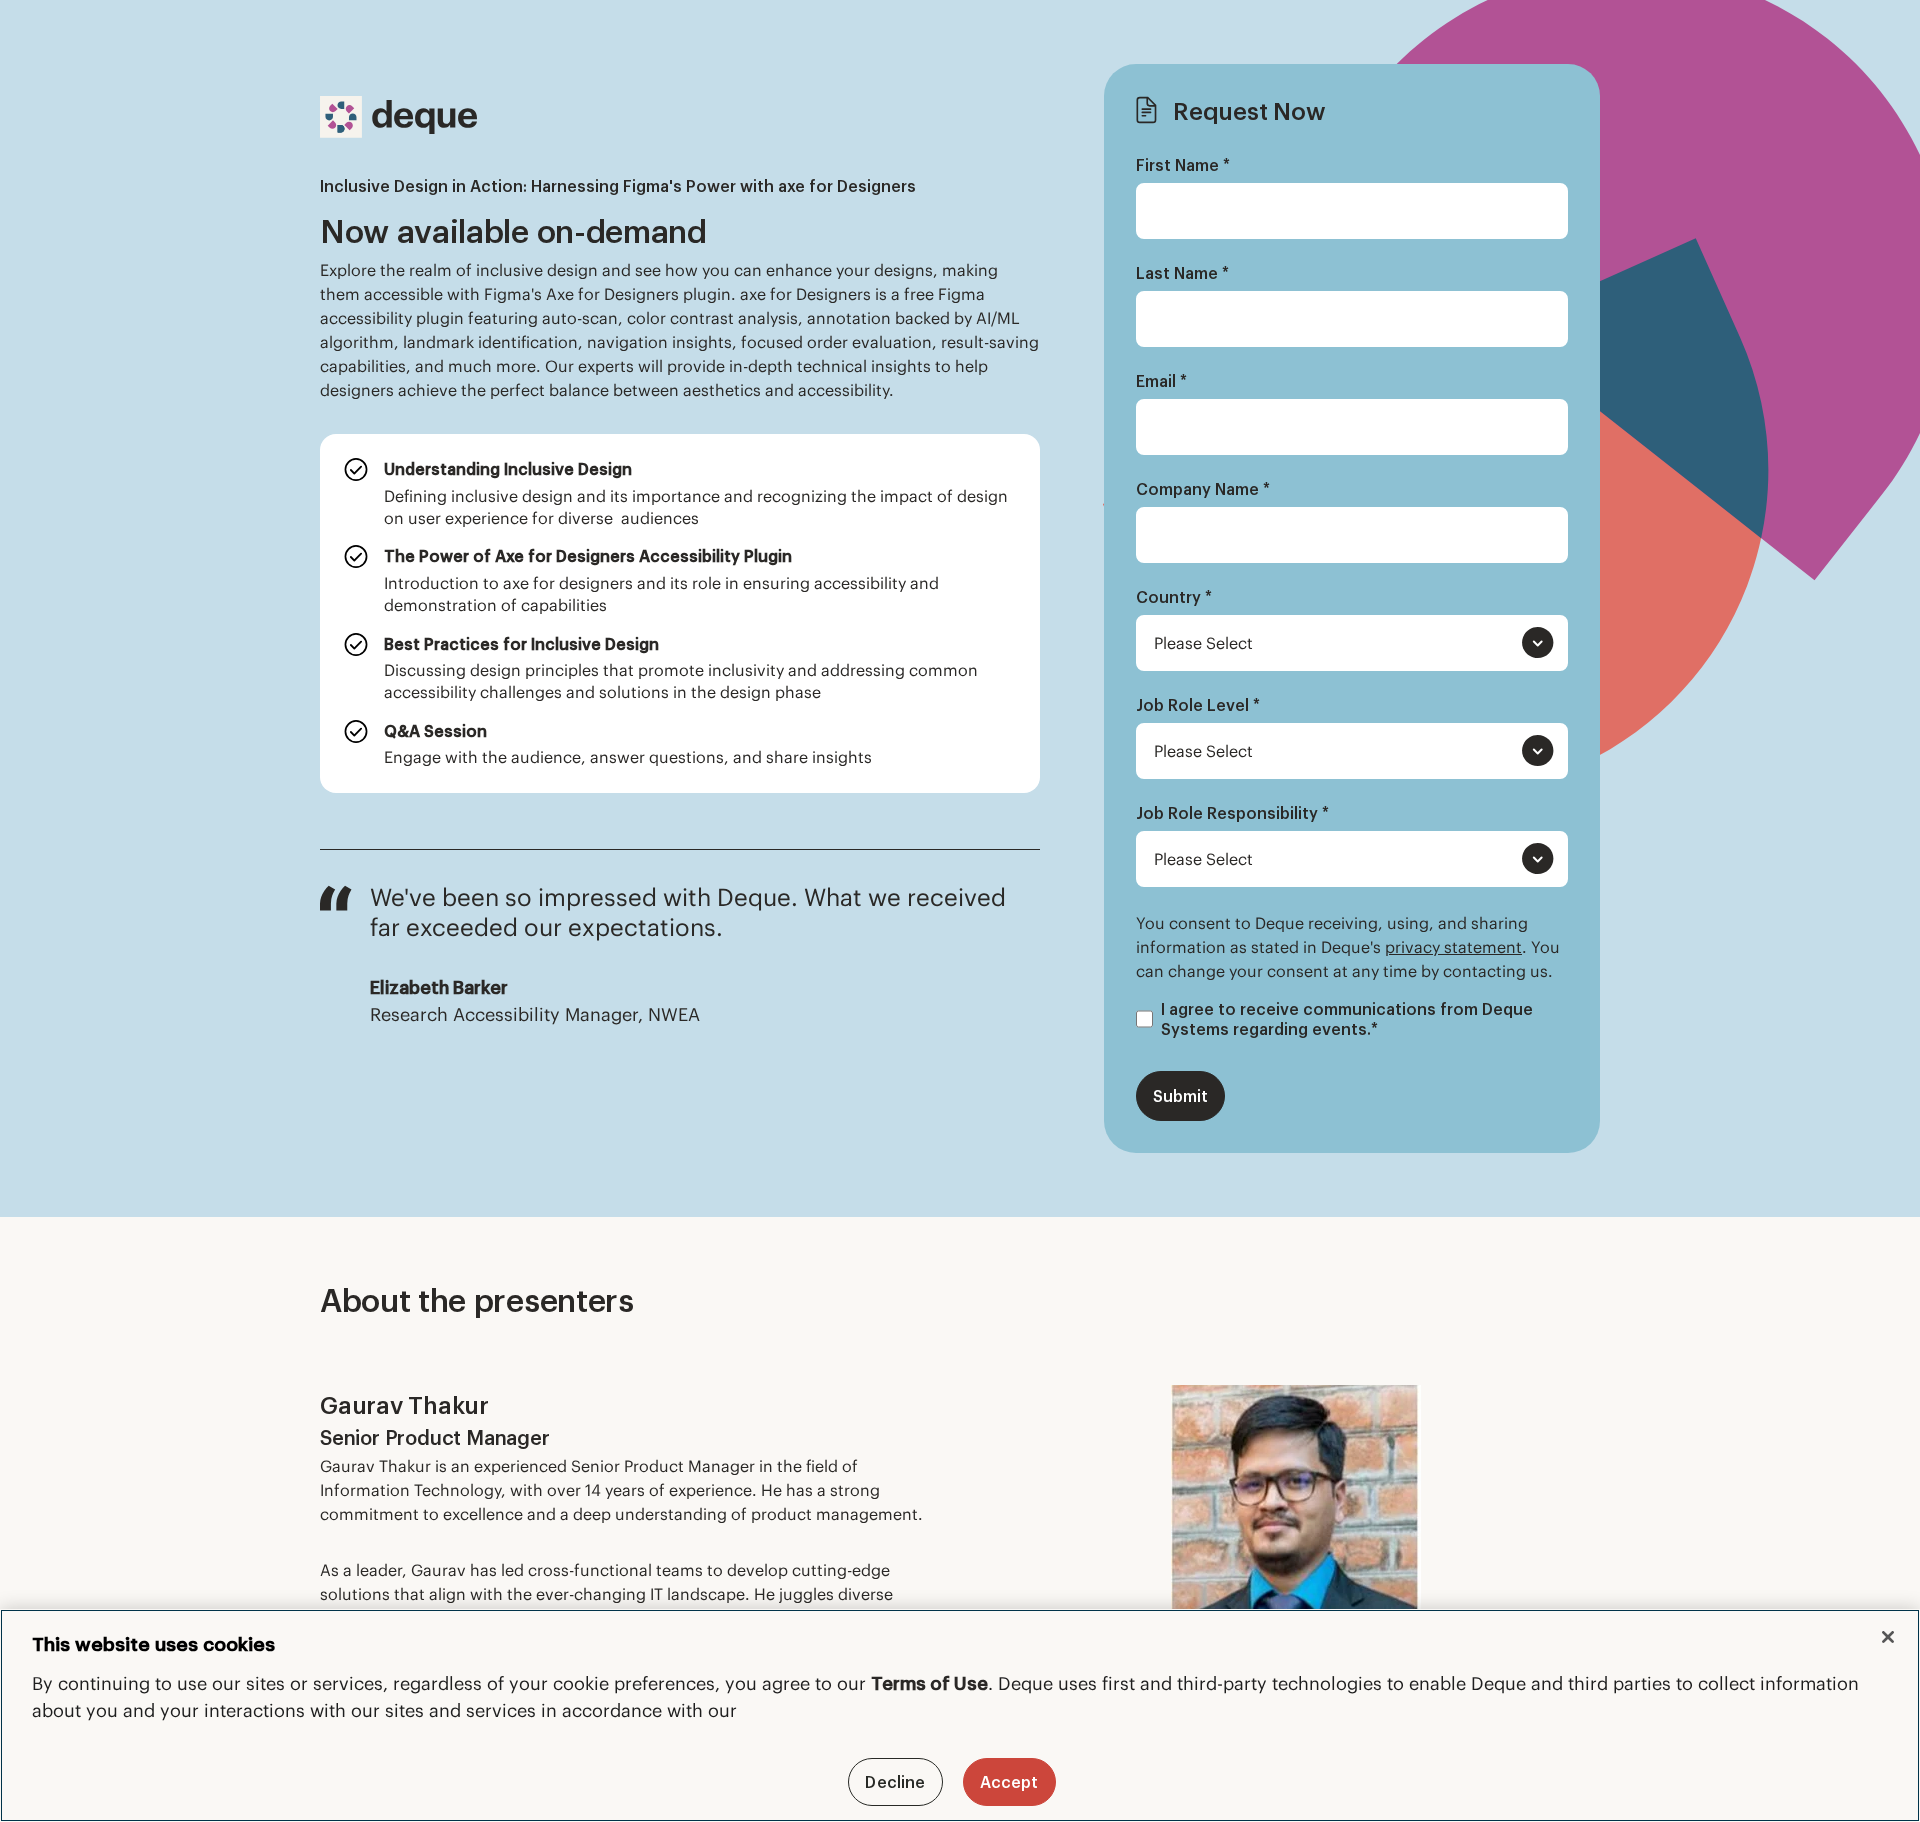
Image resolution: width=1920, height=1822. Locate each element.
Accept (1009, 1782)
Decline (895, 1782)
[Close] (1888, 1637)
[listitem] (680, 493)
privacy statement (1453, 947)
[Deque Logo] (398, 117)
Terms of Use (929, 1683)
